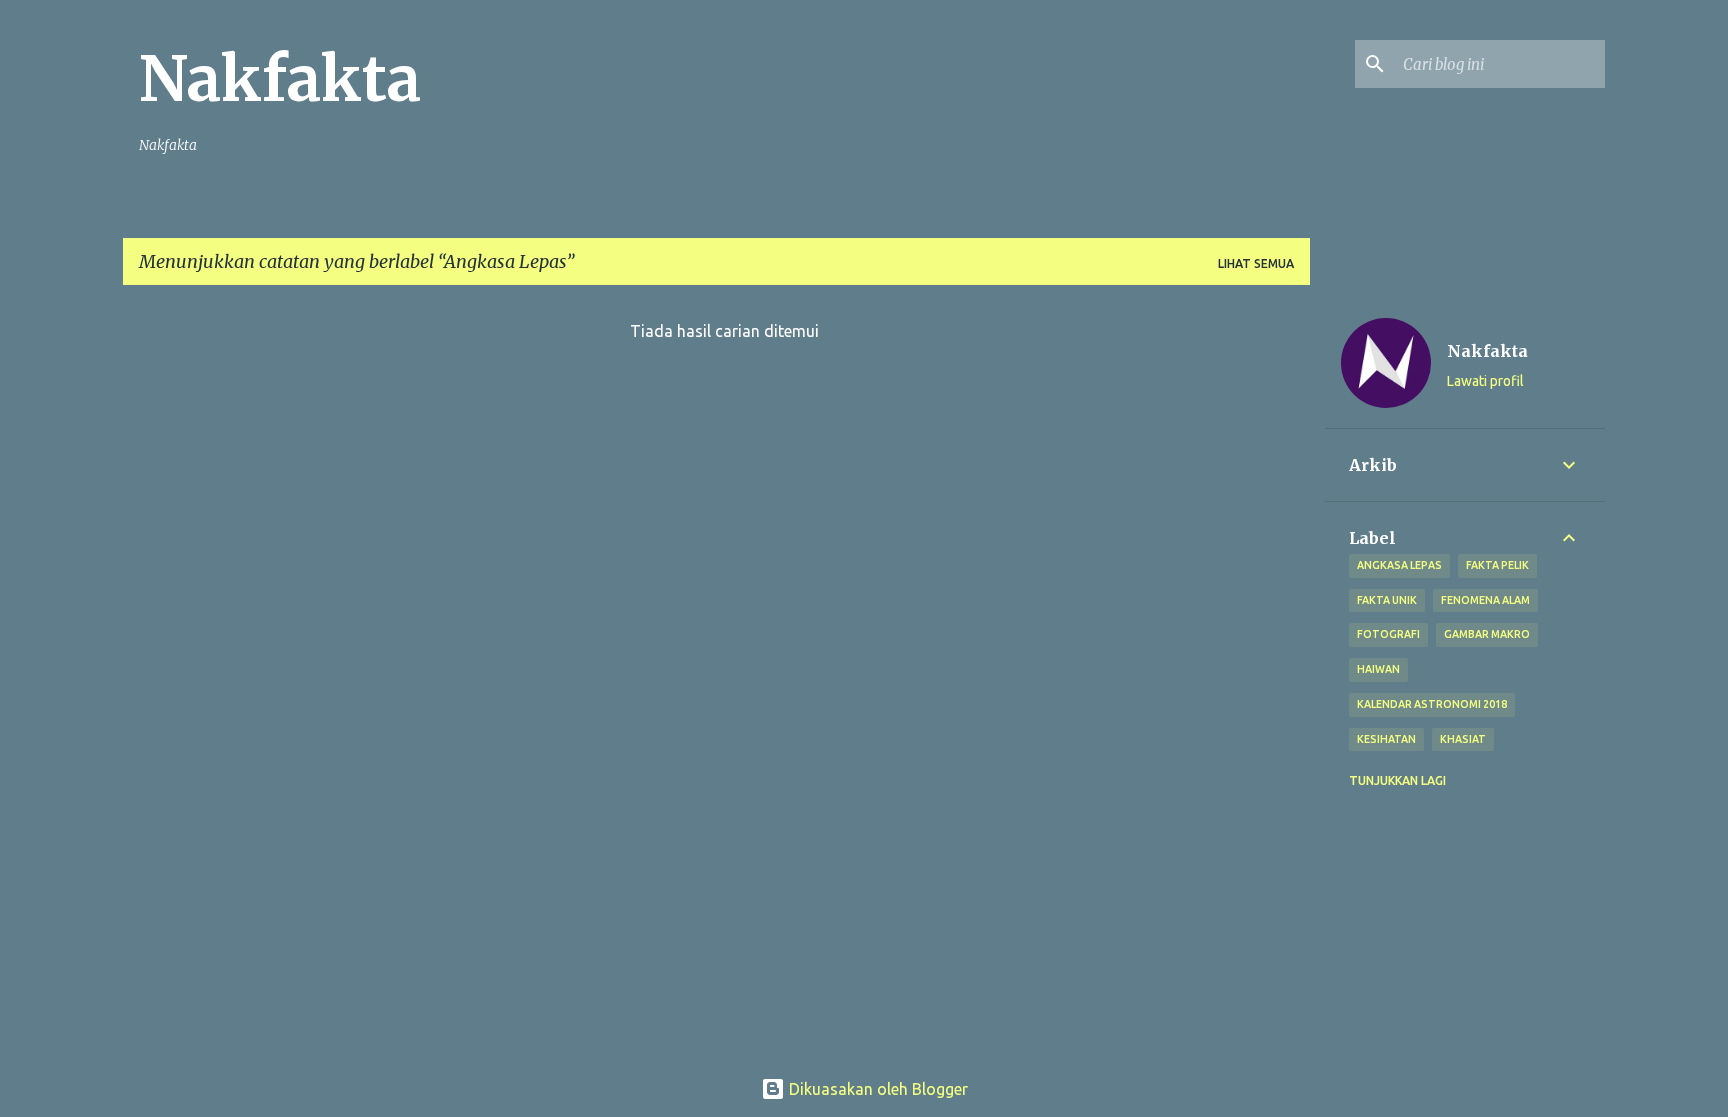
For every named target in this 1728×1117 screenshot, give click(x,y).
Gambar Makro (1487, 634)
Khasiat (1463, 739)
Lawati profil (1485, 381)
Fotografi (1388, 634)
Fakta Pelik (1497, 565)
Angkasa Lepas (1399, 565)
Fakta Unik (1387, 600)
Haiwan (1378, 669)
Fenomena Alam (1485, 600)
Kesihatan (1386, 739)
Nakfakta (280, 79)
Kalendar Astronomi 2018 (1432, 704)
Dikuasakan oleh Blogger (876, 1089)
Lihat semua (1256, 263)
